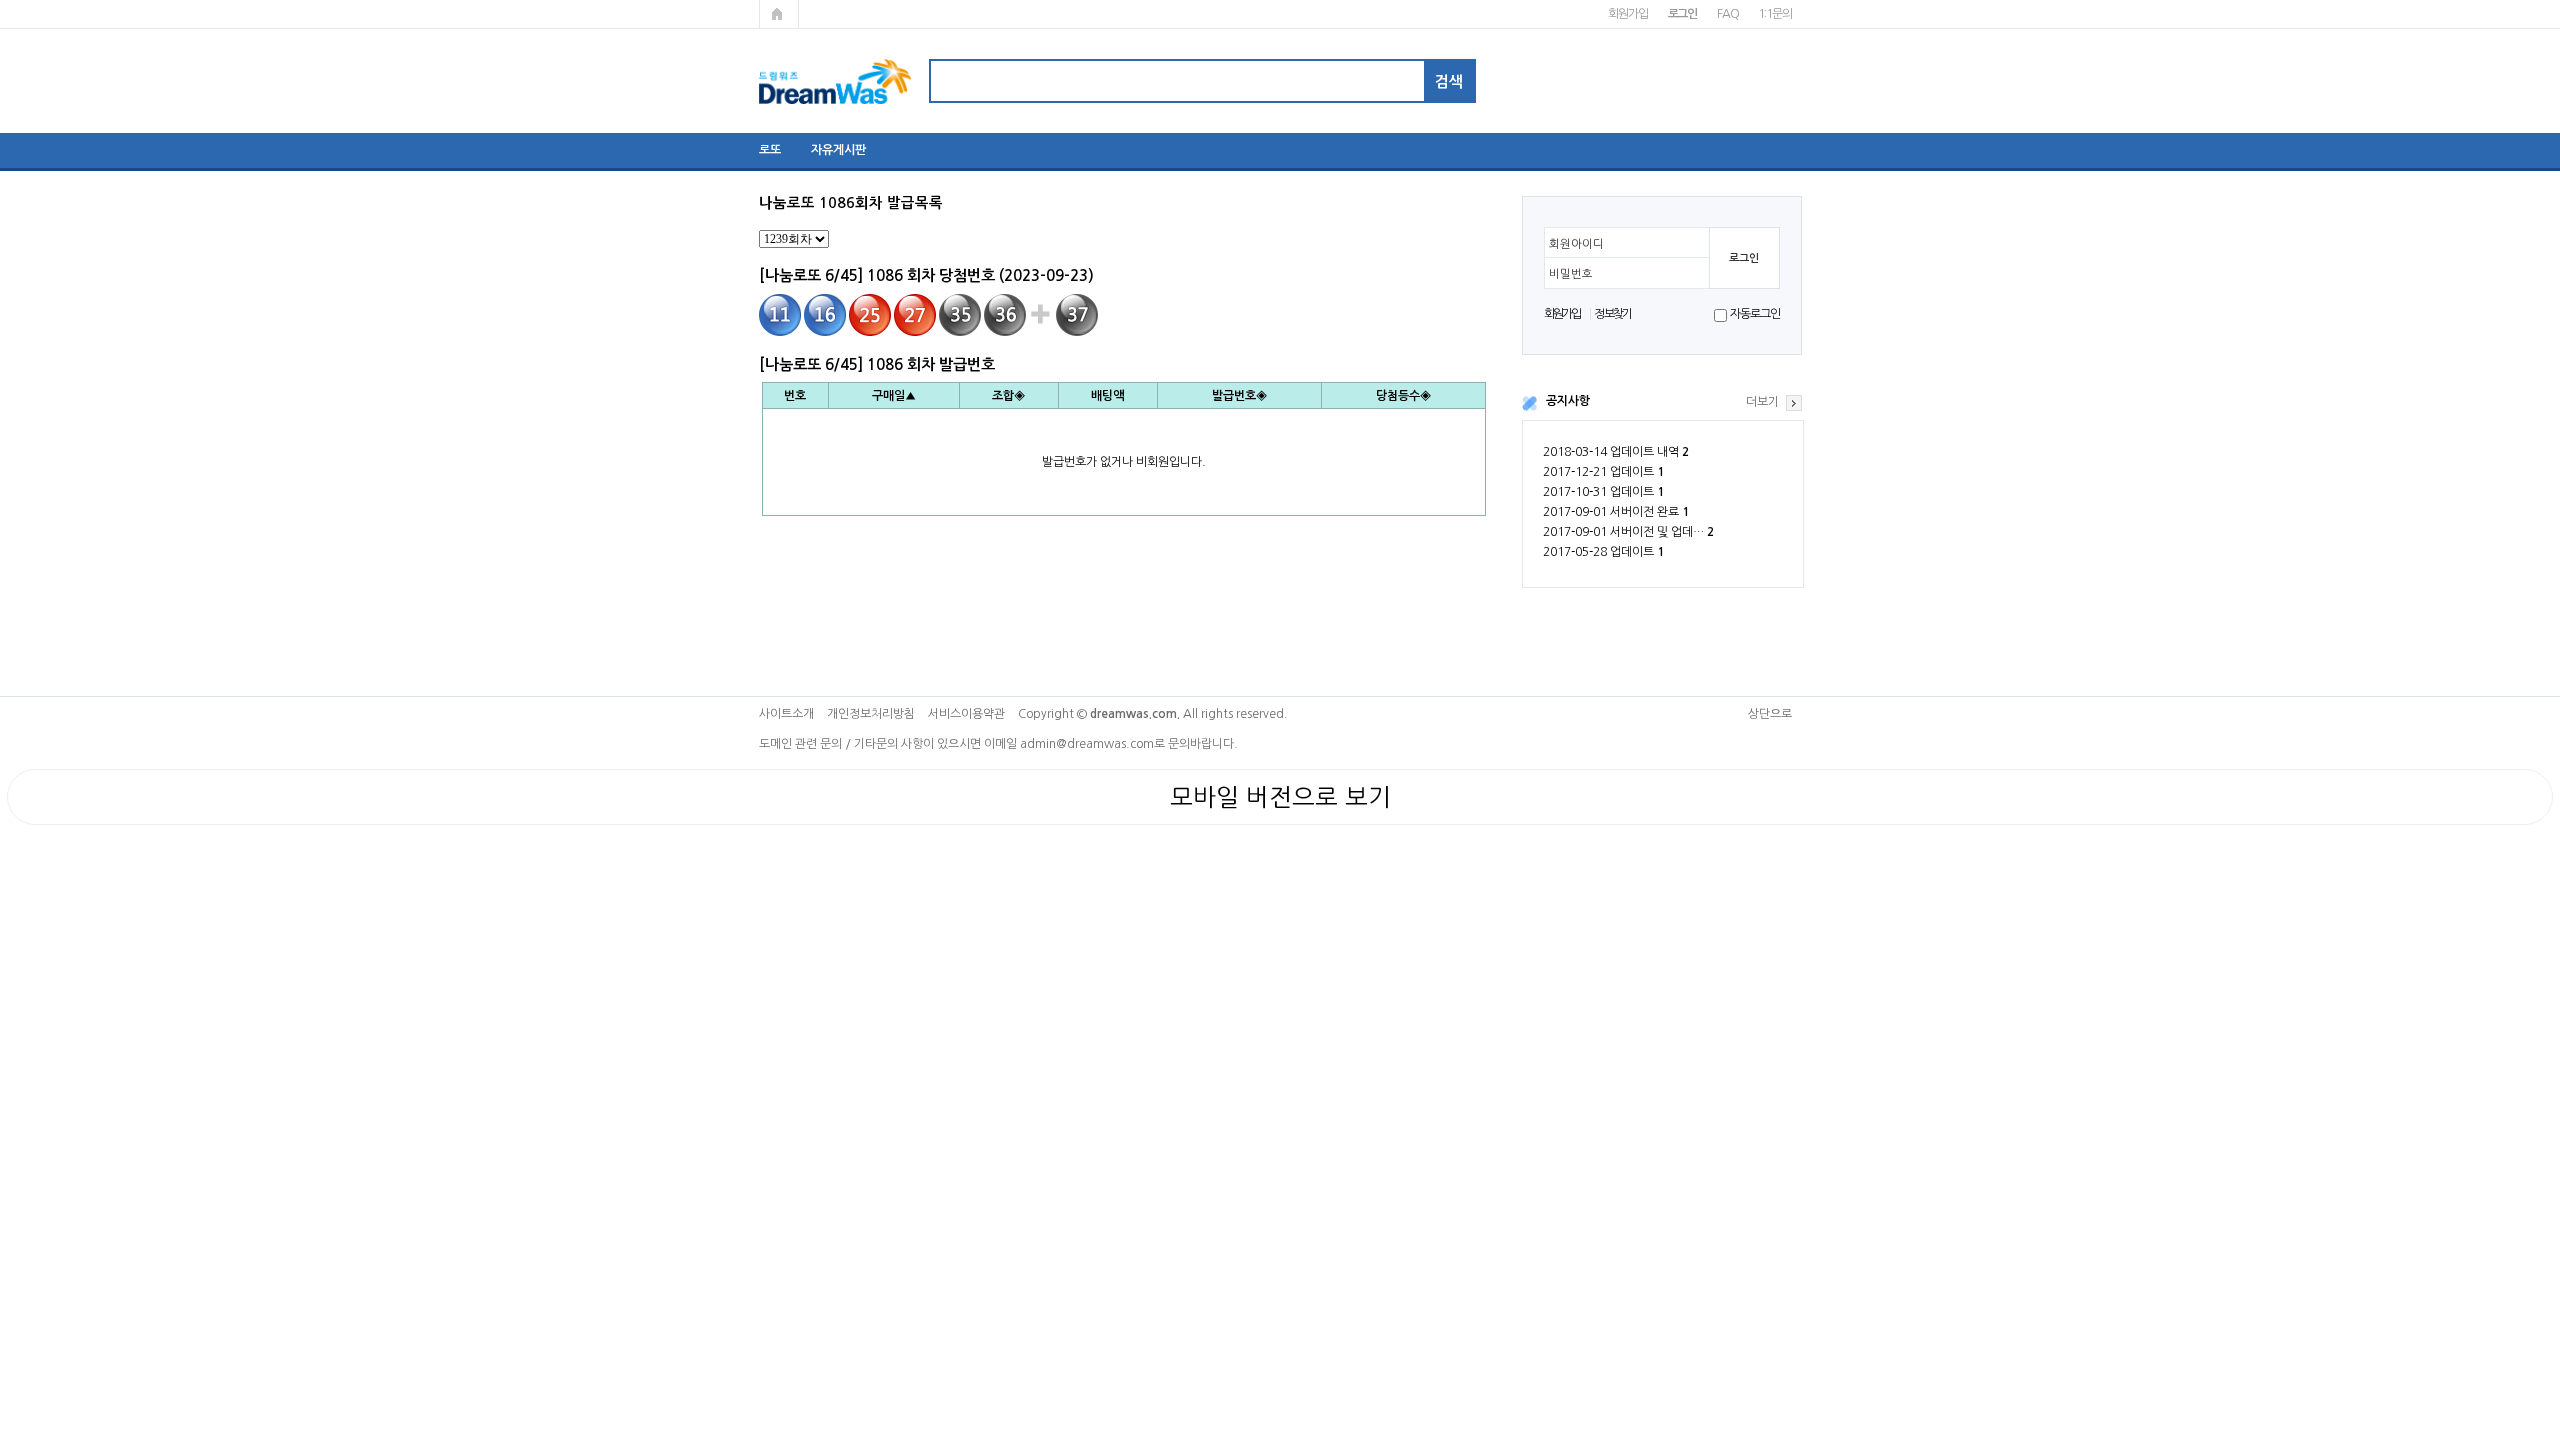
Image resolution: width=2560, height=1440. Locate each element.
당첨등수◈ (1403, 396)
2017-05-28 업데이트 (1603, 552)
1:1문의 (1774, 14)
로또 (770, 150)
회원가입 (1627, 14)
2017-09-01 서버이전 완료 (1616, 512)
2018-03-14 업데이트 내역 (1616, 452)
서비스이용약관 (966, 714)
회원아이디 (1576, 244)
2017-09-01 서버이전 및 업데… (1628, 532)
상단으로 (1770, 714)
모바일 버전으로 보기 (1280, 797)
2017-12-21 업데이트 (1603, 472)
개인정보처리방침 (871, 714)
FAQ (1727, 14)
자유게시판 (838, 150)
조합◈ (1008, 396)
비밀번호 (1571, 274)
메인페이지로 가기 (779, 14)
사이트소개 (786, 714)
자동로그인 (1754, 314)
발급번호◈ (1239, 396)
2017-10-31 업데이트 (1603, 492)
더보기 (1762, 402)
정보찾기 (1612, 314)
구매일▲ (894, 396)
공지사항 (1568, 401)
